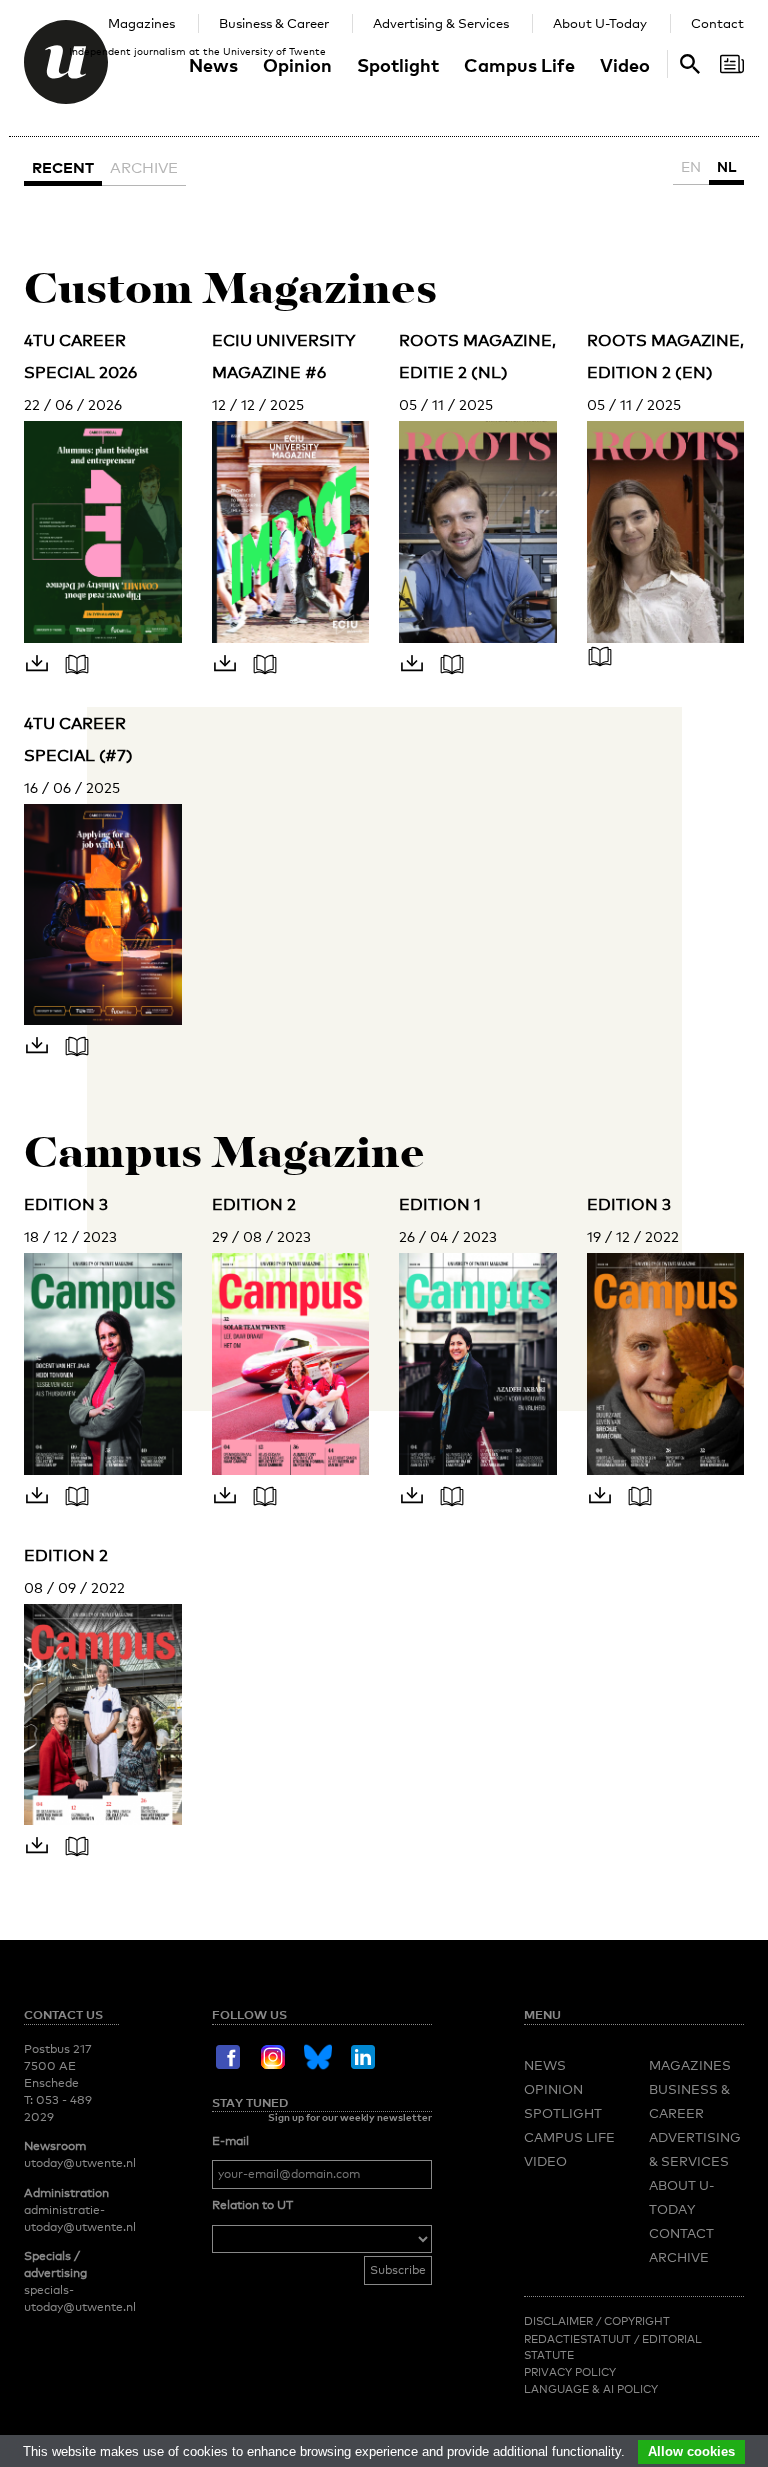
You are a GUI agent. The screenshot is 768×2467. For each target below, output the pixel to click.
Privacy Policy (570, 2372)
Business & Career (274, 23)
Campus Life (519, 64)
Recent (63, 167)
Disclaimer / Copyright (597, 2321)
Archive (144, 167)
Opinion (297, 64)
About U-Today (600, 23)
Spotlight (398, 64)
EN (691, 166)
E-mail (230, 2141)
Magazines (141, 23)
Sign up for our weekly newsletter (350, 2117)
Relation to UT (252, 2205)
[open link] (82, 671)
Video (625, 64)
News (213, 64)
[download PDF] (44, 671)
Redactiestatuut (579, 2339)
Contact (717, 23)
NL (726, 166)
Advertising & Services (441, 23)
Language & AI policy (591, 2389)
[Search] (732, 64)
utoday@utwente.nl (80, 2163)
